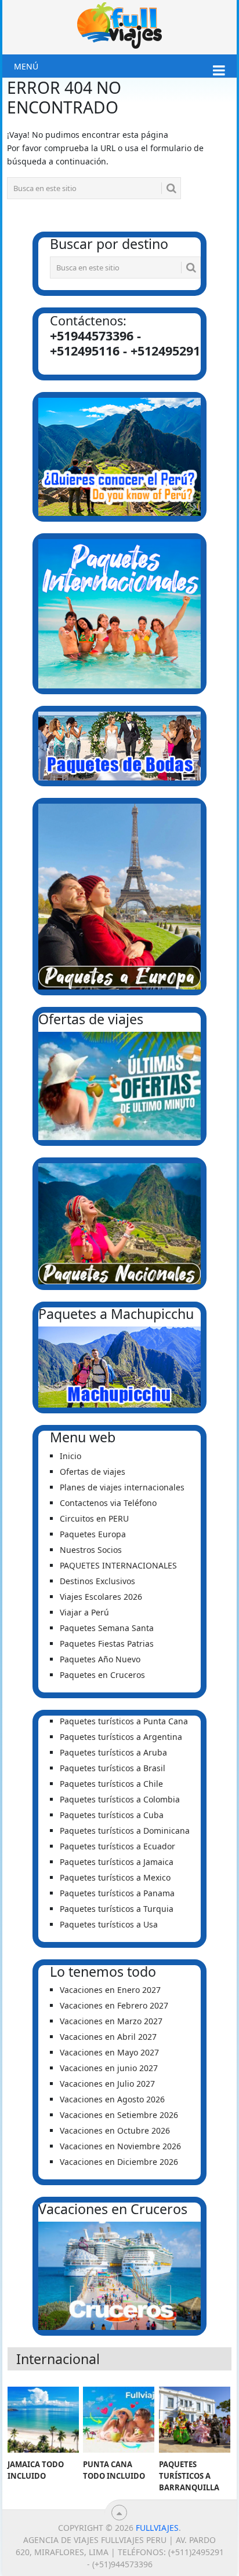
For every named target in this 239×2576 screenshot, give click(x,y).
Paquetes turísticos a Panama (117, 1893)
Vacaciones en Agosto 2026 (112, 2099)
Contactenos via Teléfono (108, 1503)
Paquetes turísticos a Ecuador (117, 1846)
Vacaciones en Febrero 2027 (114, 2005)
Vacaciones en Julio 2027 (107, 2084)
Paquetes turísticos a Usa (109, 1924)
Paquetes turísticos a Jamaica (117, 1862)
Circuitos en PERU (94, 1518)
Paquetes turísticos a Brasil (113, 1768)
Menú (26, 66)
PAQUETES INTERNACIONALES (118, 1565)
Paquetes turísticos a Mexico (115, 1877)
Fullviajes (157, 2528)
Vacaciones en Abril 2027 (108, 2037)
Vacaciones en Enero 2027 (110, 1990)
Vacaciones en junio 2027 (109, 2068)
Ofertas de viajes (93, 1472)
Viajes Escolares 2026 (101, 1597)
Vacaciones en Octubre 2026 (115, 2130)
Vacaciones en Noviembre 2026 (120, 2146)
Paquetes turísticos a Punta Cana (124, 1721)
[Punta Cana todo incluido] (119, 2420)
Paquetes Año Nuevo (100, 1659)
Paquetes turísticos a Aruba (113, 1752)
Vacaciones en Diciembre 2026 (119, 2162)
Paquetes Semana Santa (107, 1628)
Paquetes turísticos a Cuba (112, 1815)
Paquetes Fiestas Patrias (107, 1644)
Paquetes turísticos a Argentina (121, 1737)
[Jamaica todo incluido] (43, 2420)
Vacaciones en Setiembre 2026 (119, 2115)
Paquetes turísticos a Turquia (117, 1909)
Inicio (70, 1456)
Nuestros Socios (91, 1550)
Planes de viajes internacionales (122, 1487)
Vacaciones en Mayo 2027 (109, 2052)
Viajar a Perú (84, 1612)
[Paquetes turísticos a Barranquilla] (195, 2420)
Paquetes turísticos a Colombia (120, 1799)
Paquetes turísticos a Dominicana (125, 1831)
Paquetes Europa (93, 1534)
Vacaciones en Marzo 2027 (111, 2021)
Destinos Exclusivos (97, 1581)
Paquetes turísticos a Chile (111, 1784)
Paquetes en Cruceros (102, 1675)
